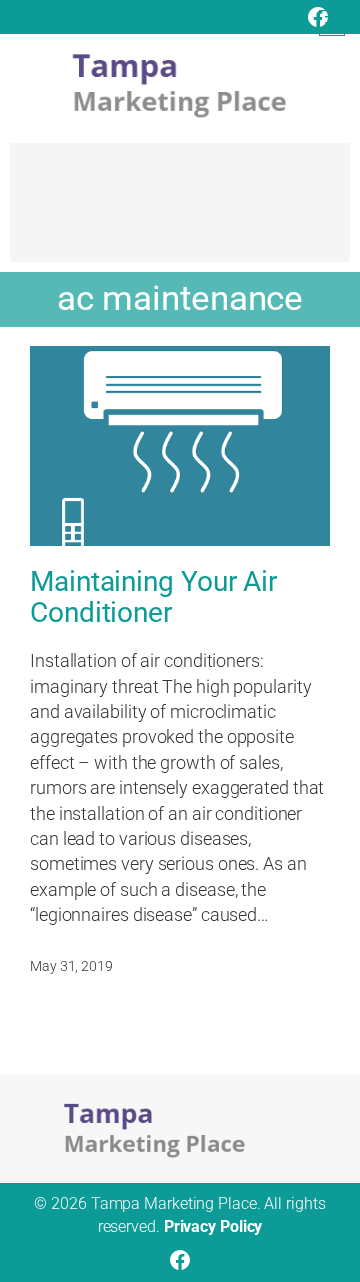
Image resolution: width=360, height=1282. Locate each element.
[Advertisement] (180, 212)
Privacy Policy (213, 1226)
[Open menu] (332, 23)
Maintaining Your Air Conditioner (153, 597)
